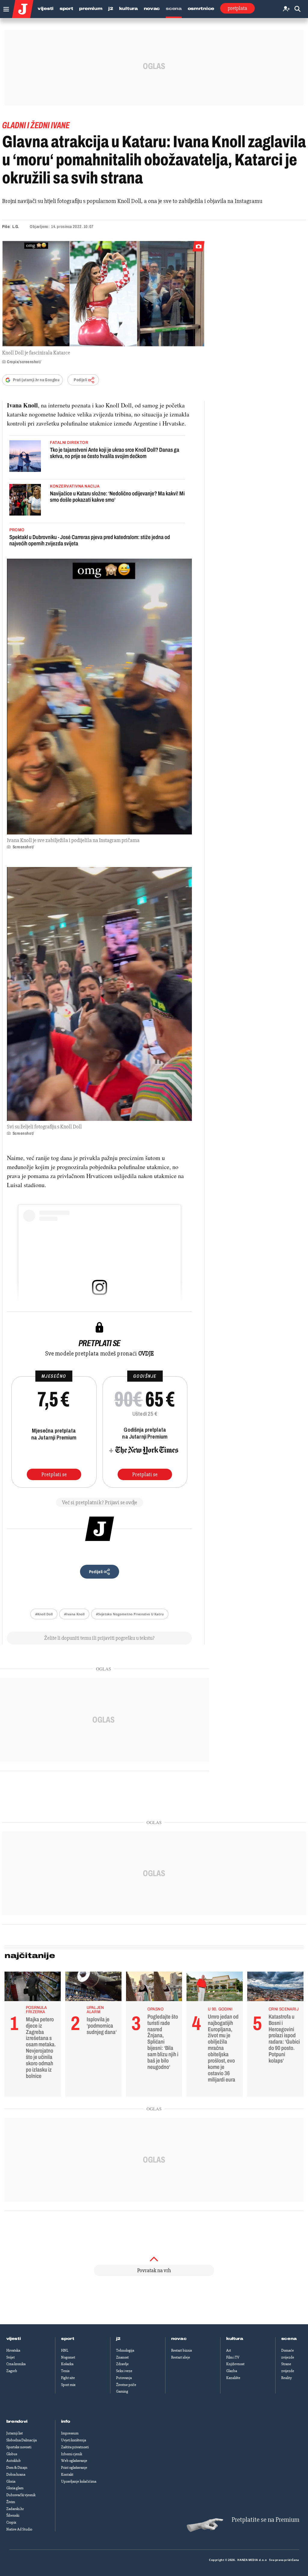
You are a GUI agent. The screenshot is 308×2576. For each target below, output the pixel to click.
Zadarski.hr (15, 2509)
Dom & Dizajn (17, 2468)
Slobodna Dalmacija (22, 2440)
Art (229, 2350)
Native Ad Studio (19, 2529)
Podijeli (80, 380)
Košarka (67, 2364)
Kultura (128, 9)
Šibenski (13, 2515)
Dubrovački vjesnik (21, 2495)
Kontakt (67, 2475)
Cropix (11, 2522)
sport (68, 2339)
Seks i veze (124, 2371)
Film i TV (233, 2357)
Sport (66, 9)
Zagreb (12, 2371)
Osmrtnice (201, 9)
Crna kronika (16, 2364)
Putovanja (124, 2378)
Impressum (70, 2433)
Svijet (11, 2357)
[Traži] (297, 9)
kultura (235, 2339)
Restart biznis (182, 2350)
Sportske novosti (19, 2447)
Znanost (122, 2357)
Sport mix (68, 2385)
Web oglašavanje (74, 2461)
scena (289, 2339)
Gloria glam (15, 2488)
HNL (65, 2350)
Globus (12, 2454)
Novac (152, 9)
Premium (91, 9)
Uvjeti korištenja (74, 2440)
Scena (174, 9)
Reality (286, 2378)
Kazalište (233, 2378)
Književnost (235, 2364)
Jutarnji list (15, 2433)
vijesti (14, 2339)
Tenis (65, 2371)
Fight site (68, 2378)
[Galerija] (103, 294)
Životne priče (126, 2385)
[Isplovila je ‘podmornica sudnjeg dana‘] (93, 1988)
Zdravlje (122, 2364)
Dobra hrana (16, 2475)
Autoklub (14, 2461)
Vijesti (46, 9)
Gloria (11, 2481)
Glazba (232, 2371)
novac (179, 2339)
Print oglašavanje (74, 2468)
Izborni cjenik (72, 2454)
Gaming (122, 2391)
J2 (111, 9)
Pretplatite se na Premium (265, 2520)
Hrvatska (13, 2350)
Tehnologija (125, 2350)
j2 (118, 2339)
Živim (11, 2502)
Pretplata (237, 8)
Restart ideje (181, 2357)
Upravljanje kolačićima (79, 2481)
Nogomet (68, 2357)
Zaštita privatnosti (75, 2447)
